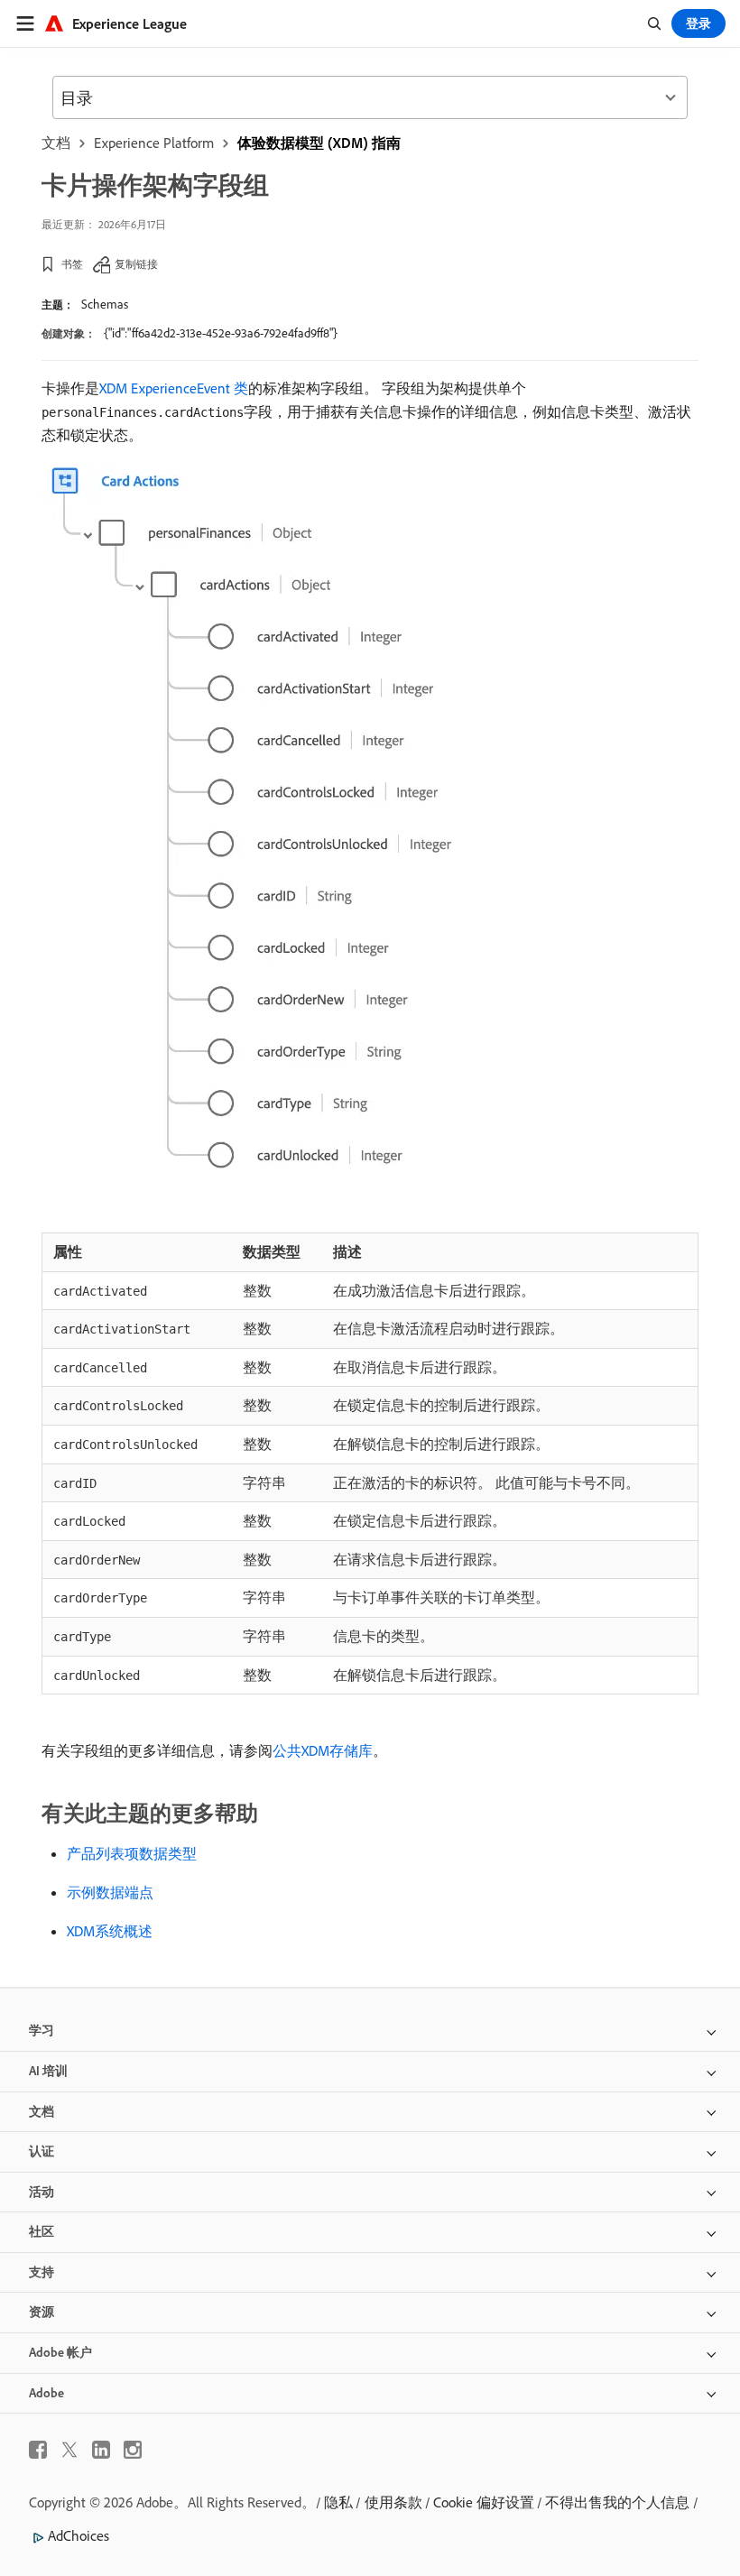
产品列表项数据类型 (132, 1853)
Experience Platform (154, 143)
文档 (56, 143)
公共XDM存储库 (323, 1750)
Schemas (105, 304)
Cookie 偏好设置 (484, 2502)
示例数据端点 (110, 1892)
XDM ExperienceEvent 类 (174, 388)
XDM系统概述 (110, 1931)
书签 (72, 264)
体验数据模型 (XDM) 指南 (319, 143)
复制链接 (136, 264)
